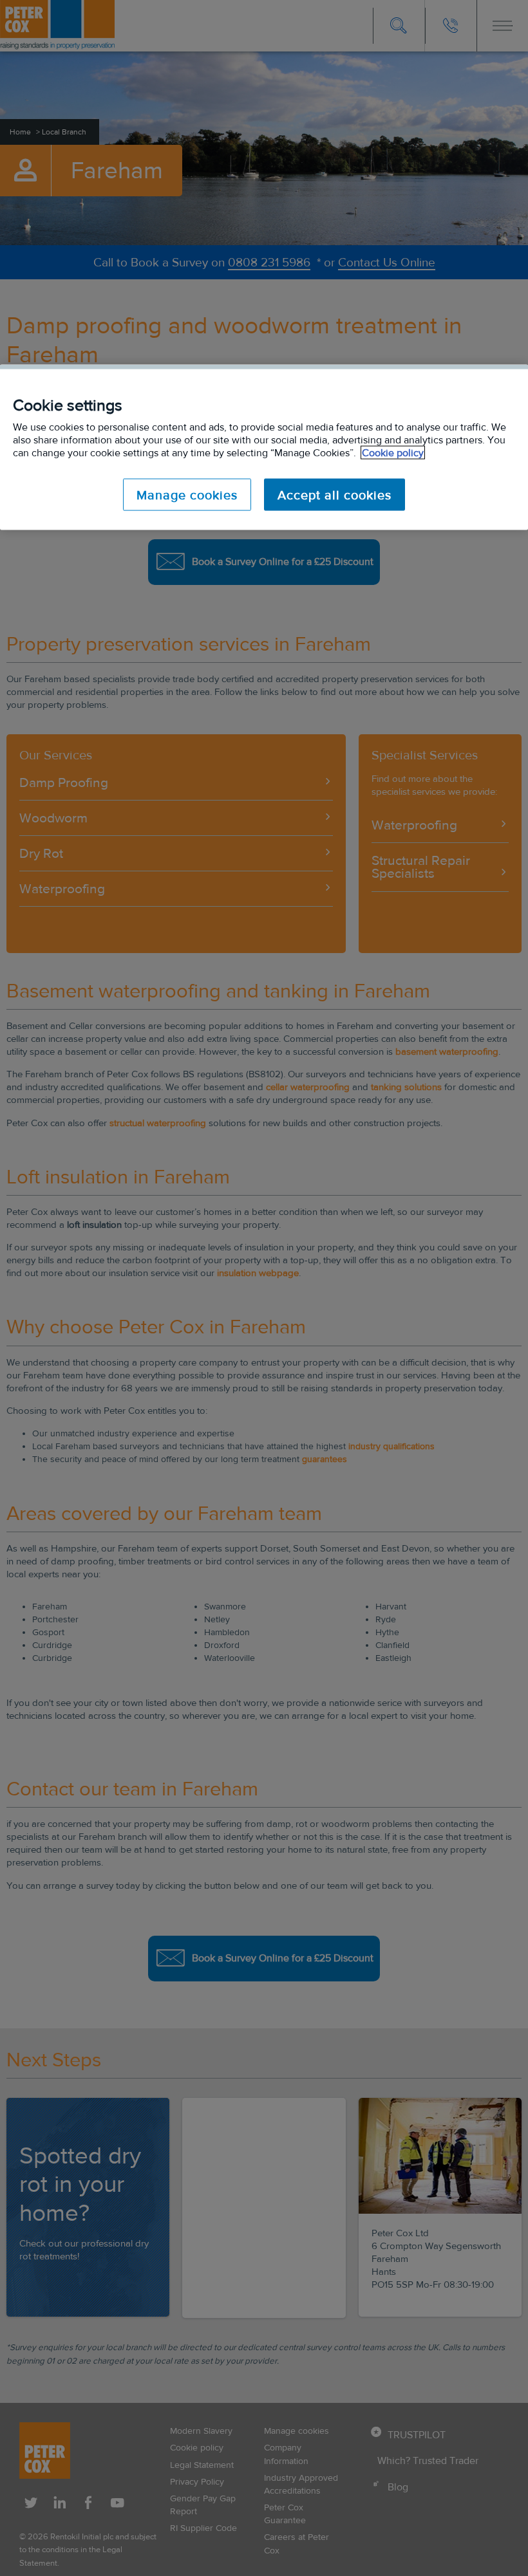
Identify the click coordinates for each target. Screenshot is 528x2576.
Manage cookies (187, 495)
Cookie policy (393, 453)
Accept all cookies (335, 495)
